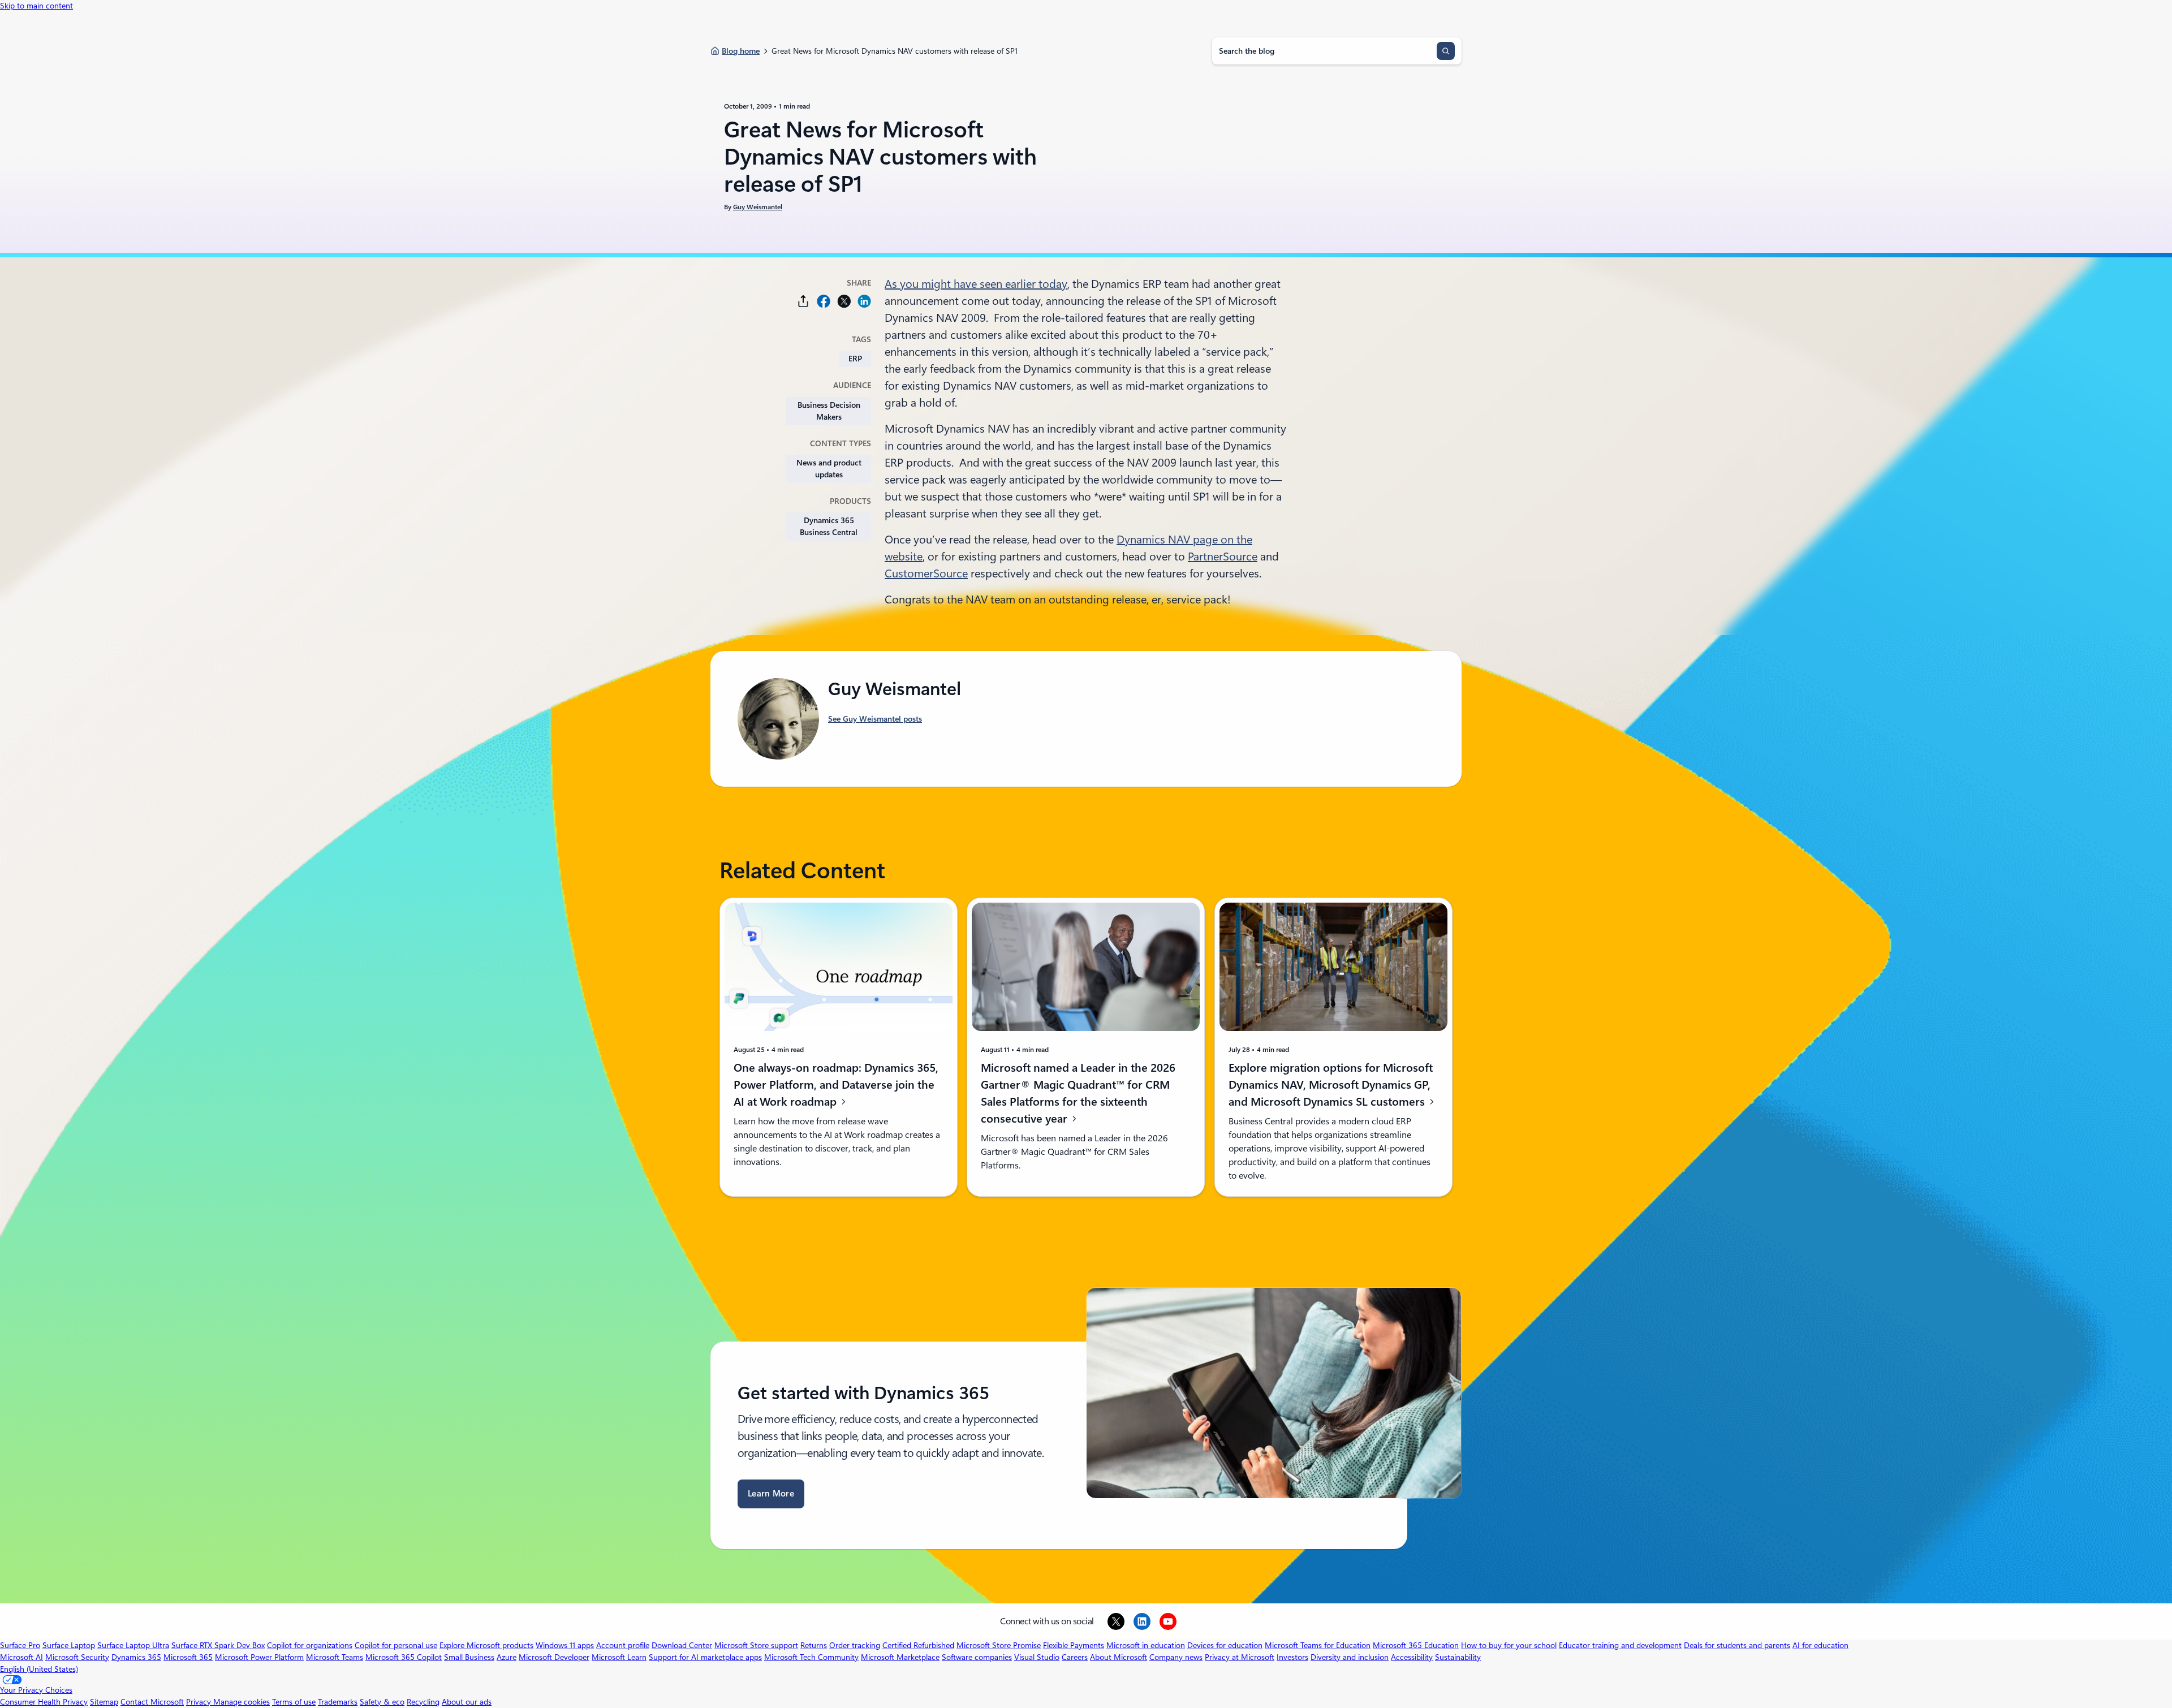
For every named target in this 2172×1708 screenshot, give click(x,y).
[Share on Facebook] (824, 301)
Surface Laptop (69, 1645)
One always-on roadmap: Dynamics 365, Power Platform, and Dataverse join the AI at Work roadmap (836, 1085)
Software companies (977, 1657)
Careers (1075, 1657)
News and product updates (829, 469)
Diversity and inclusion (1350, 1657)
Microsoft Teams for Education (1318, 1645)
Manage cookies (242, 1702)
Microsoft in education (1146, 1645)
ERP (855, 359)
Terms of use (294, 1702)
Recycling (423, 1702)
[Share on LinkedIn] (864, 301)
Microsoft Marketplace (900, 1657)
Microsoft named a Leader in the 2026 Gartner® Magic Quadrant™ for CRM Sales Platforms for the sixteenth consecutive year (1078, 1093)
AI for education (1820, 1645)
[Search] (1446, 51)
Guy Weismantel (758, 207)
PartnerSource (1223, 557)
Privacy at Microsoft (1240, 1657)
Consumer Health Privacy (44, 1702)
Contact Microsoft (152, 1702)
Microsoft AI (21, 1657)
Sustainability (1458, 1657)
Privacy (200, 1702)
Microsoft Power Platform (259, 1657)
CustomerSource (926, 573)
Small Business (469, 1657)
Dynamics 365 (136, 1657)
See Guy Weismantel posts (875, 719)
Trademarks (338, 1702)
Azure (507, 1657)
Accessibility (1412, 1657)
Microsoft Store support (756, 1645)
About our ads (467, 1702)
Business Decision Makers (829, 411)
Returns (814, 1645)
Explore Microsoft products (486, 1645)
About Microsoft (1119, 1657)
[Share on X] (844, 301)
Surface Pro (20, 1645)
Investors (1292, 1657)
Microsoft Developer (554, 1657)
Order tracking (855, 1645)
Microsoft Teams (335, 1657)
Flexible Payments (1074, 1645)
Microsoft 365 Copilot (404, 1657)
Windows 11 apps (565, 1645)
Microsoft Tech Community (811, 1657)
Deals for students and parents (1737, 1645)
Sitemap (104, 1702)
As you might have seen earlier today (976, 284)
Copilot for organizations (310, 1645)
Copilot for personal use (396, 1645)
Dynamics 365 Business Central (829, 526)
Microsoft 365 (188, 1657)
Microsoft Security (77, 1657)
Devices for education (1225, 1645)
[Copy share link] (803, 301)
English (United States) (39, 1669)
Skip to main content (36, 6)
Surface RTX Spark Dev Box (218, 1645)
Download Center (682, 1645)
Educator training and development (1620, 1645)
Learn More (771, 1494)
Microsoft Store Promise (999, 1645)
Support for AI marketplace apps (705, 1657)
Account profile (623, 1645)
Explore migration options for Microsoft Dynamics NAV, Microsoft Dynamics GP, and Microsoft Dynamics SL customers (1331, 1085)
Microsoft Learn (619, 1657)
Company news (1176, 1657)
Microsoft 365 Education (1416, 1645)
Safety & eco (382, 1702)
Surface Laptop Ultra (133, 1645)
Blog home (741, 51)
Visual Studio (1037, 1657)
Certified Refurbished (918, 1645)
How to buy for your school (1509, 1645)
